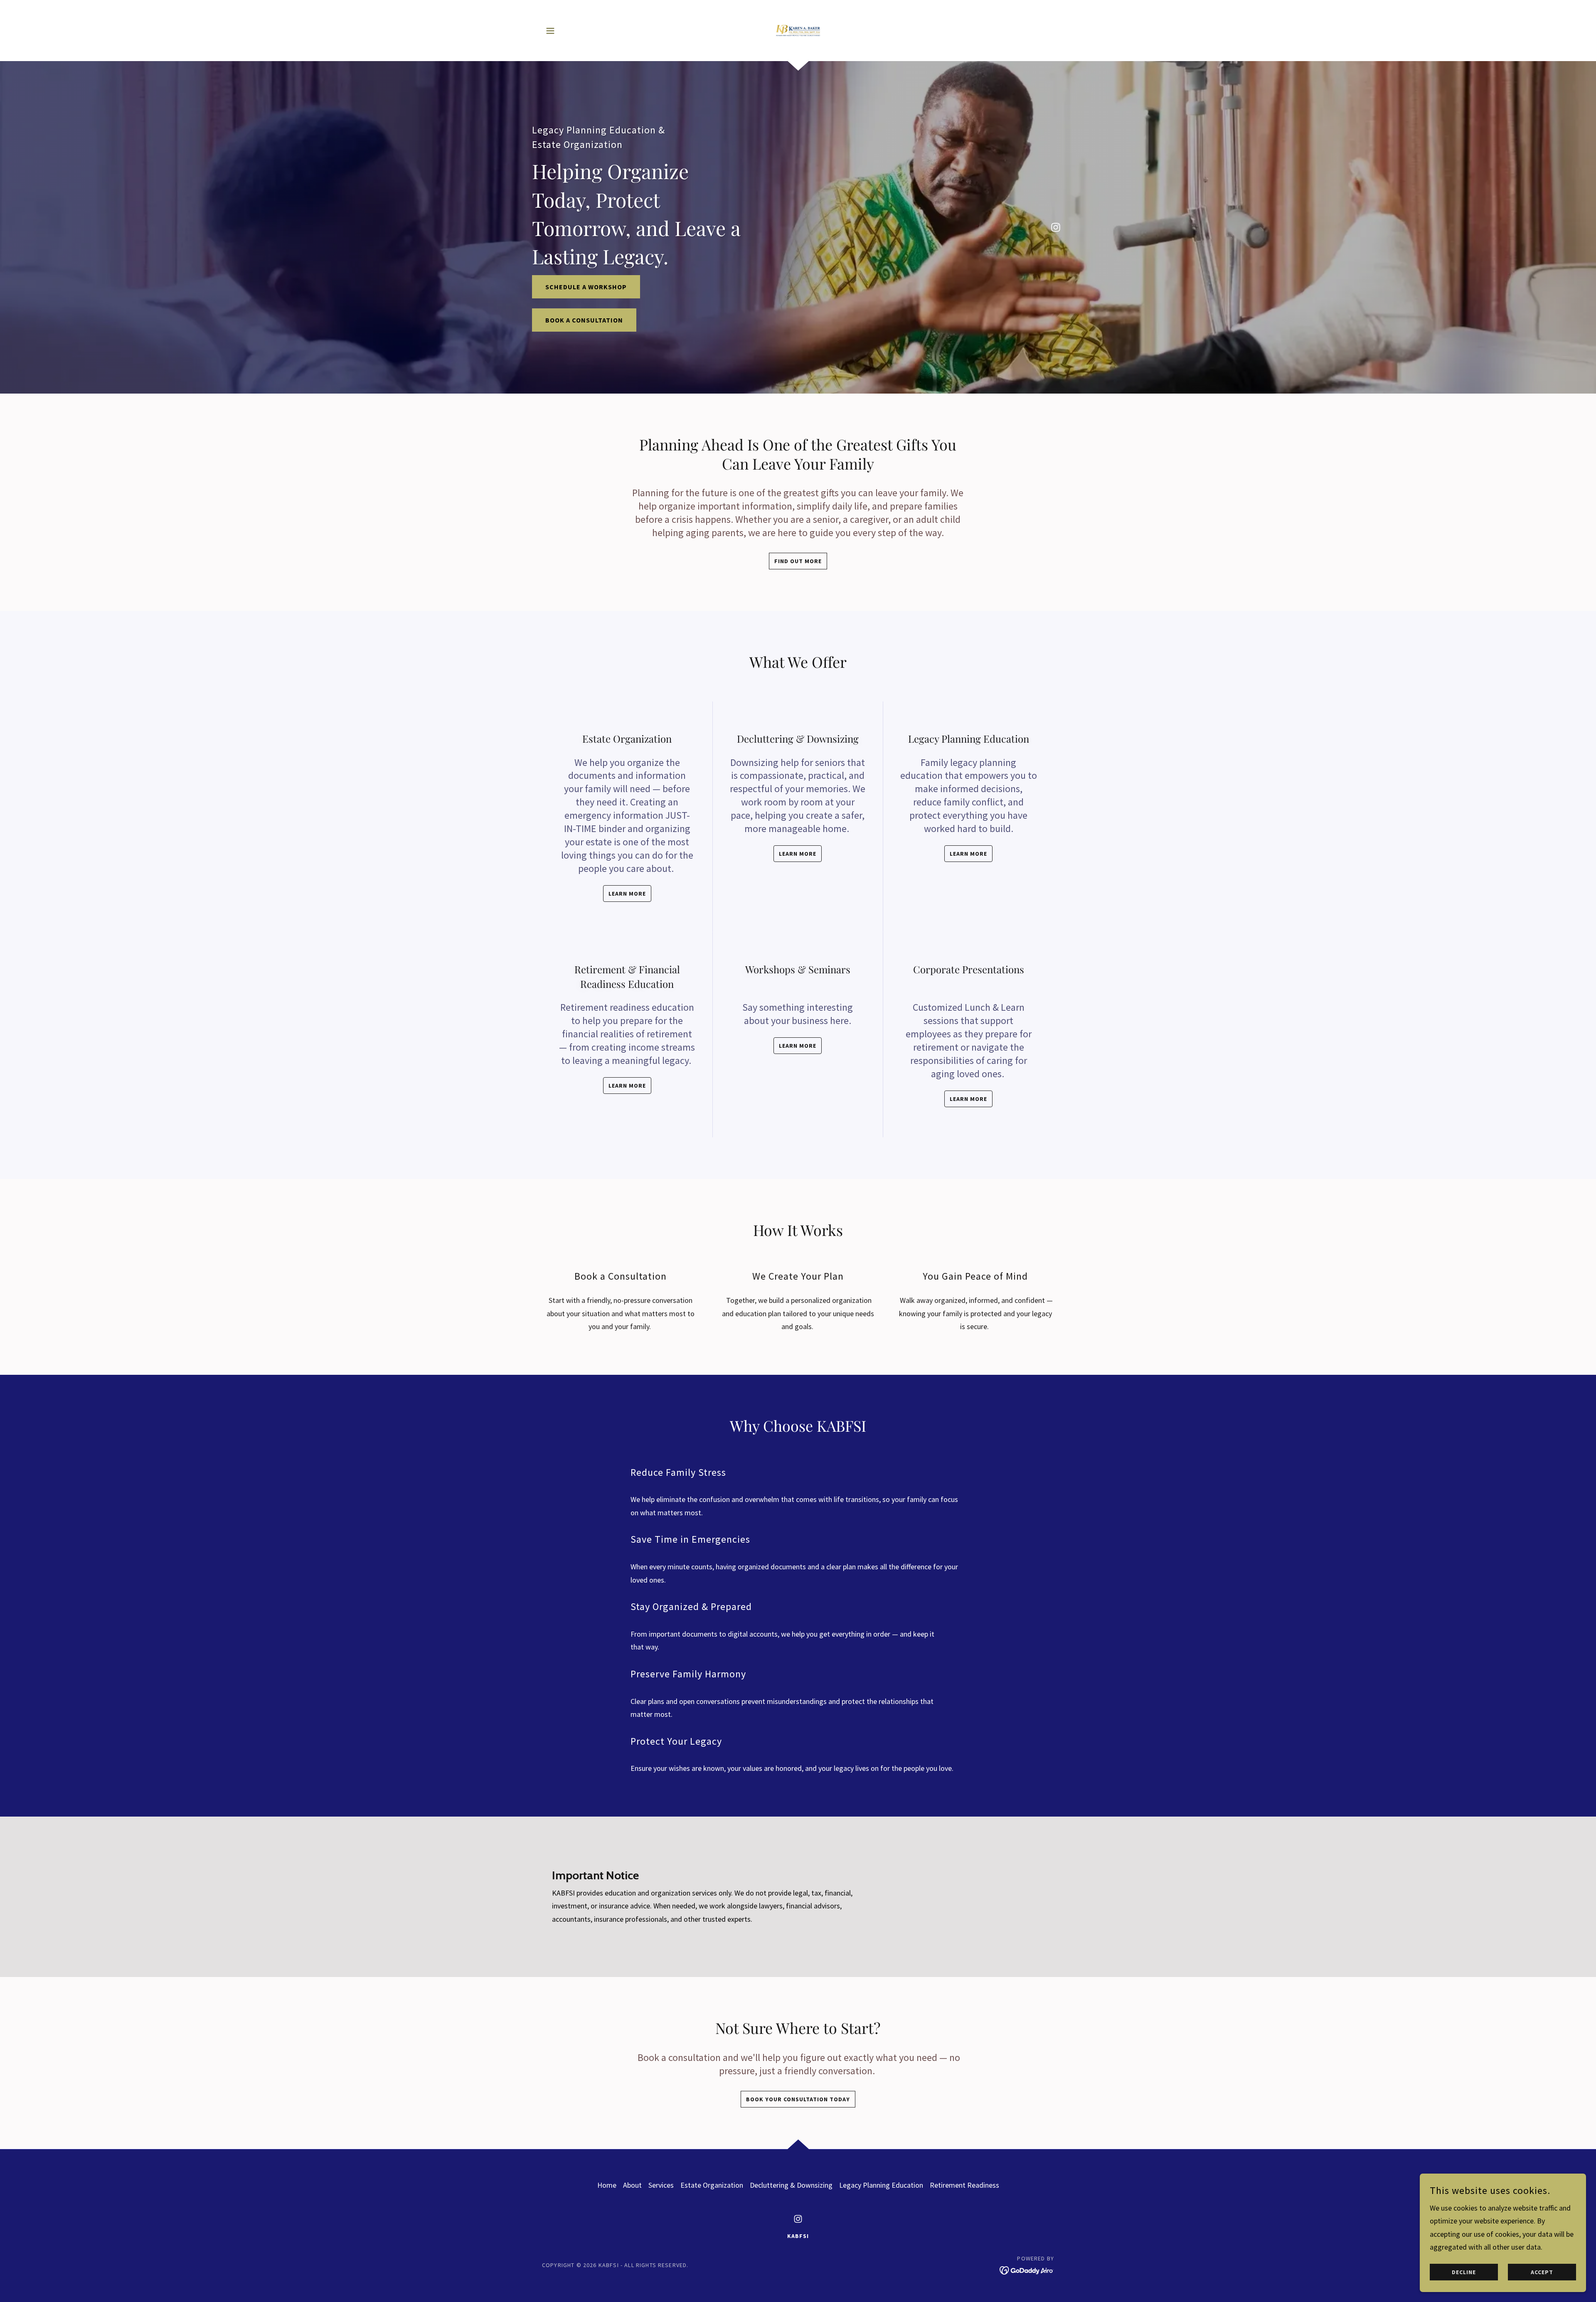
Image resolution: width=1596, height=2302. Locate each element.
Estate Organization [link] (712, 2185)
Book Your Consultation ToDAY (798, 2099)
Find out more (798, 561)
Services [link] (661, 2185)
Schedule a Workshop (586, 287)
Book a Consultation (584, 320)
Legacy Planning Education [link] (881, 2185)
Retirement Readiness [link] (964, 2185)
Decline (1464, 2272)
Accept (1542, 2272)
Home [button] (607, 2185)
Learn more (627, 894)
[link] (798, 30)
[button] (550, 31)
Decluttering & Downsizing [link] (791, 2185)
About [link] (632, 2185)
